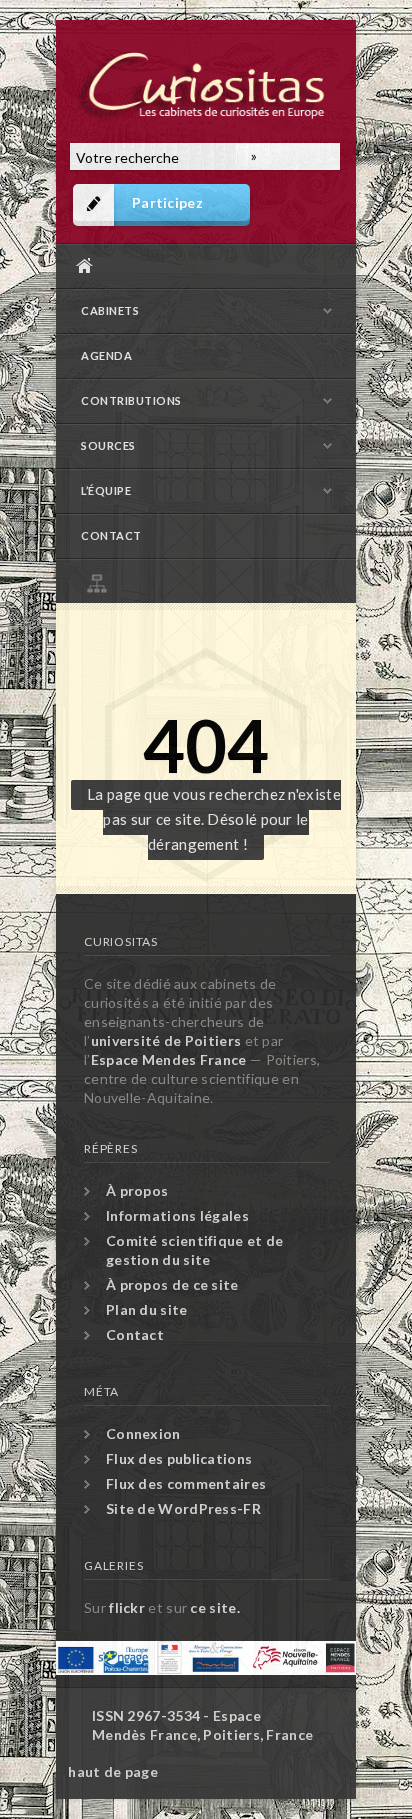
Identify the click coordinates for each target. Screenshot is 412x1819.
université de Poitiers (166, 1040)
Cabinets (110, 310)
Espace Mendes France (169, 1059)
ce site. (214, 1607)
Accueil (201, 265)
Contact (111, 535)
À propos (137, 1190)
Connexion (143, 1433)
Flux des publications (179, 1458)
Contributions (131, 400)
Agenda (106, 355)
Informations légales (177, 1215)
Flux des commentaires (186, 1483)
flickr (127, 1607)
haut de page (113, 1771)
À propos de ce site (172, 1284)
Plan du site (211, 580)
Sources (108, 445)
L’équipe (106, 490)
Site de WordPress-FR (183, 1508)
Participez (167, 202)
